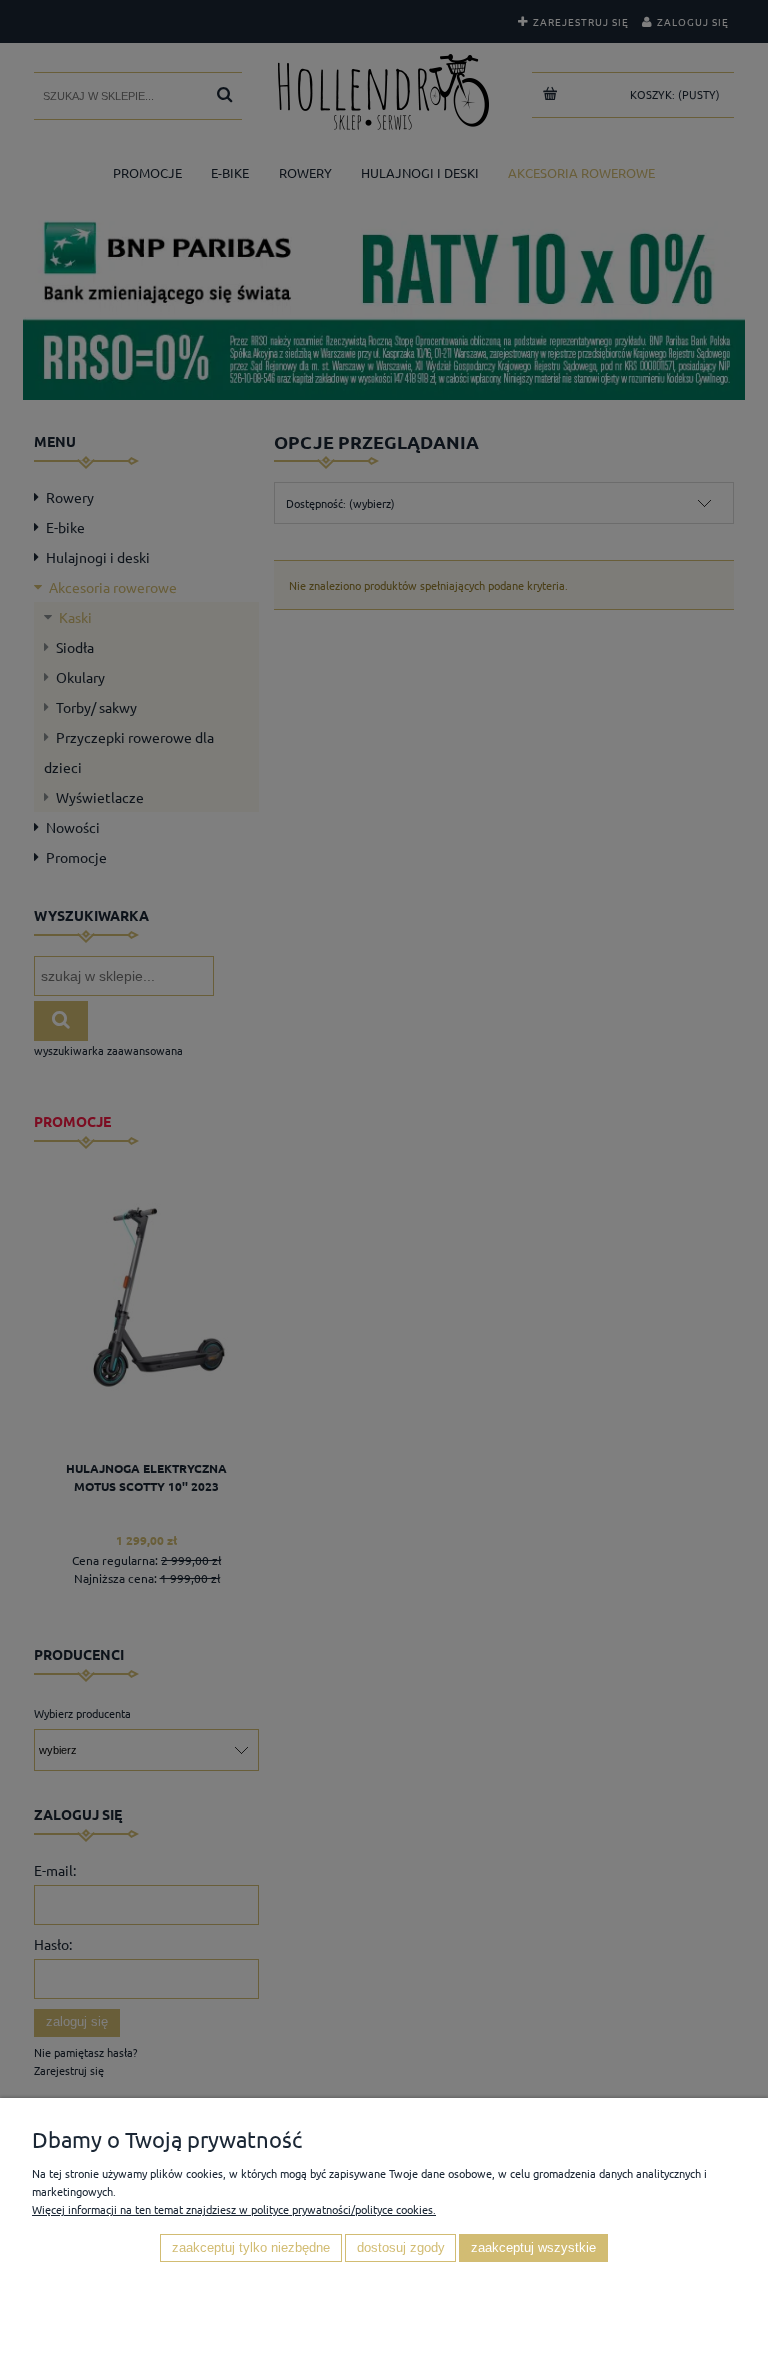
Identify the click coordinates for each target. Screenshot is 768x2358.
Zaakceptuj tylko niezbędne (251, 2248)
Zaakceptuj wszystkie (533, 2248)
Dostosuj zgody (401, 2248)
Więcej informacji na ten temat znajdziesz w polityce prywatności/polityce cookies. (234, 2209)
